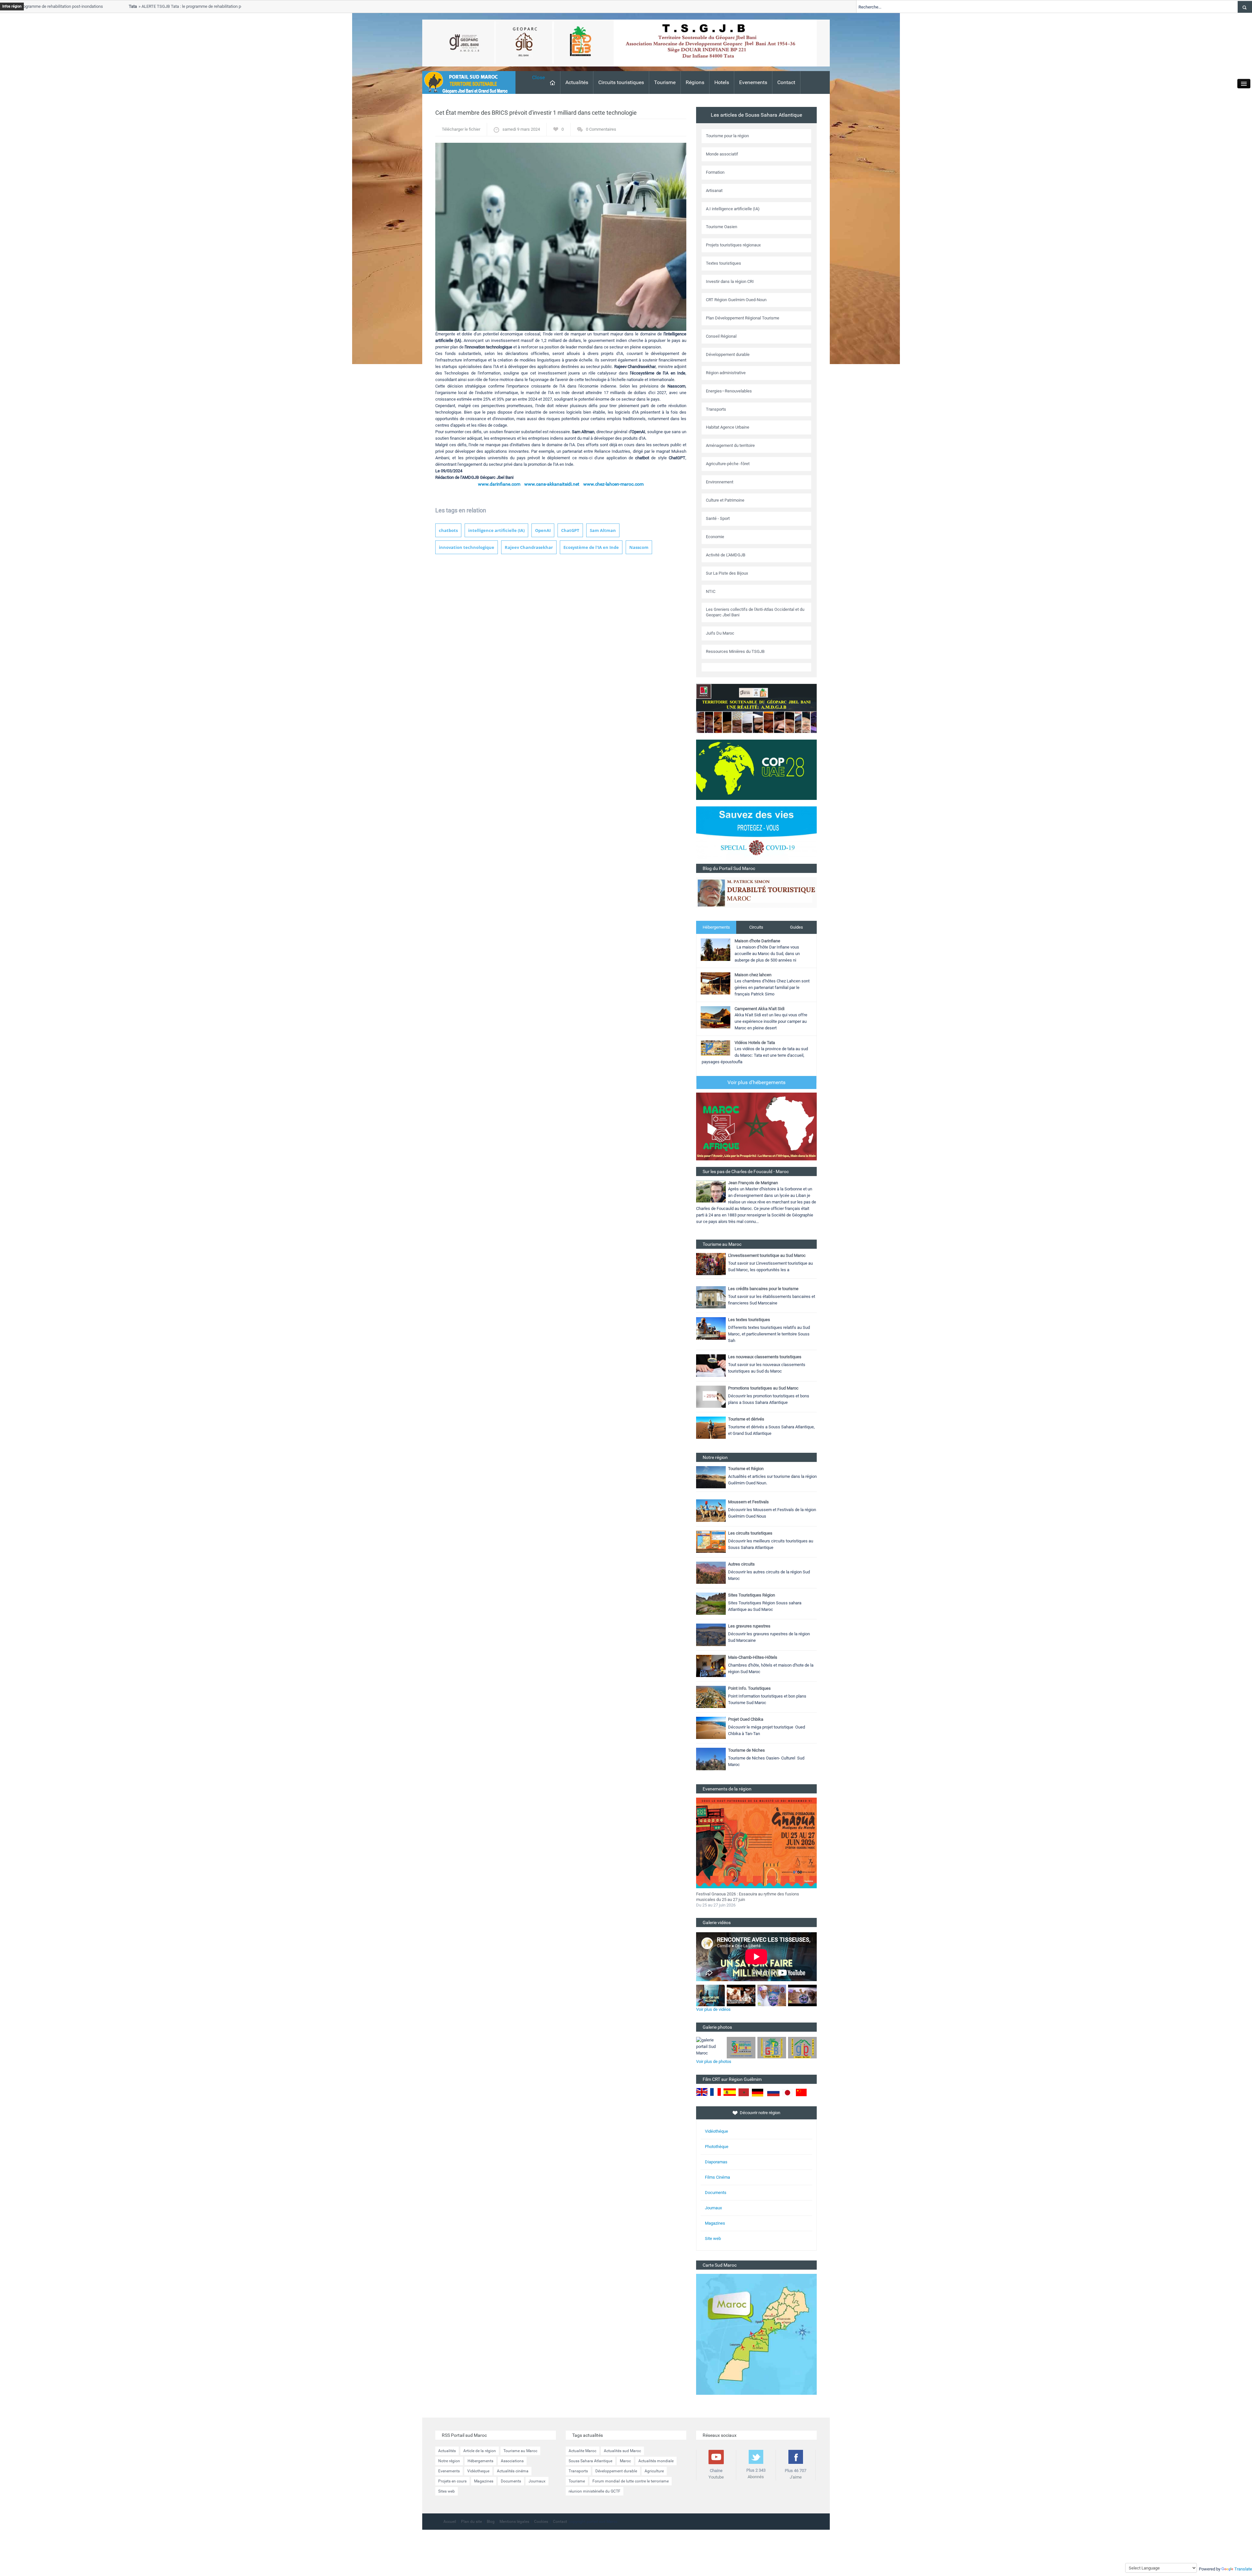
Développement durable (616, 2471)
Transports (578, 2471)
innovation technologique (467, 547)
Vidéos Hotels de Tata (755, 1043)
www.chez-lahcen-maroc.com (613, 484)
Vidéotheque (478, 2471)
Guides (797, 927)
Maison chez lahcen (753, 975)
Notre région (449, 2461)
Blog (491, 2522)
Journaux (713, 2208)
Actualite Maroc (582, 2451)
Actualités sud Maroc (622, 2451)
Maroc (625, 2461)
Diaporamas (716, 2162)
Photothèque (717, 2147)
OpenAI (543, 530)
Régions (695, 82)
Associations (512, 2461)
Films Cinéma (717, 2177)
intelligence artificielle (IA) (496, 530)
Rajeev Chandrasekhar (529, 547)
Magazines (715, 2223)
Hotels (722, 82)
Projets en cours (452, 2481)
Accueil (450, 2522)
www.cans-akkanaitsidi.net (552, 484)
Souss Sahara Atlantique (590, 2461)
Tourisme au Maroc (520, 2451)
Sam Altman (603, 530)
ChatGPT (570, 530)
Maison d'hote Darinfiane (757, 941)
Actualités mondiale (656, 2461)
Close (538, 77)
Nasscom (639, 547)
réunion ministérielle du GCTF (595, 2491)
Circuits (756, 927)
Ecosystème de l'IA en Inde (591, 547)
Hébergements (716, 927)
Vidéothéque (716, 2131)
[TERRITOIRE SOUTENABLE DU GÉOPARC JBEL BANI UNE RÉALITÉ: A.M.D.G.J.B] (756, 708)
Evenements (753, 82)
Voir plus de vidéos (713, 2009)
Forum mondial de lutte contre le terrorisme (631, 2481)
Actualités (577, 82)
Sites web (447, 2491)
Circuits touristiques (621, 82)
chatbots (448, 530)
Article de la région (480, 2451)
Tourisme (665, 82)
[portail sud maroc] (466, 82)
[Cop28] (756, 769)
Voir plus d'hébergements (756, 1082)
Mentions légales (514, 2522)
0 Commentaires (601, 129)
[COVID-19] (756, 835)
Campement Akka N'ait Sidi (760, 1009)
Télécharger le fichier (461, 129)
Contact (786, 82)
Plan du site (471, 2522)
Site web (713, 2238)
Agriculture (654, 2471)
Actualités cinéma (513, 2471)
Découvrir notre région (760, 2113)
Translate (1243, 2569)
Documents (716, 2193)
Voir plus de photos (714, 2061)
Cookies (541, 2522)
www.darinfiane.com (499, 484)
